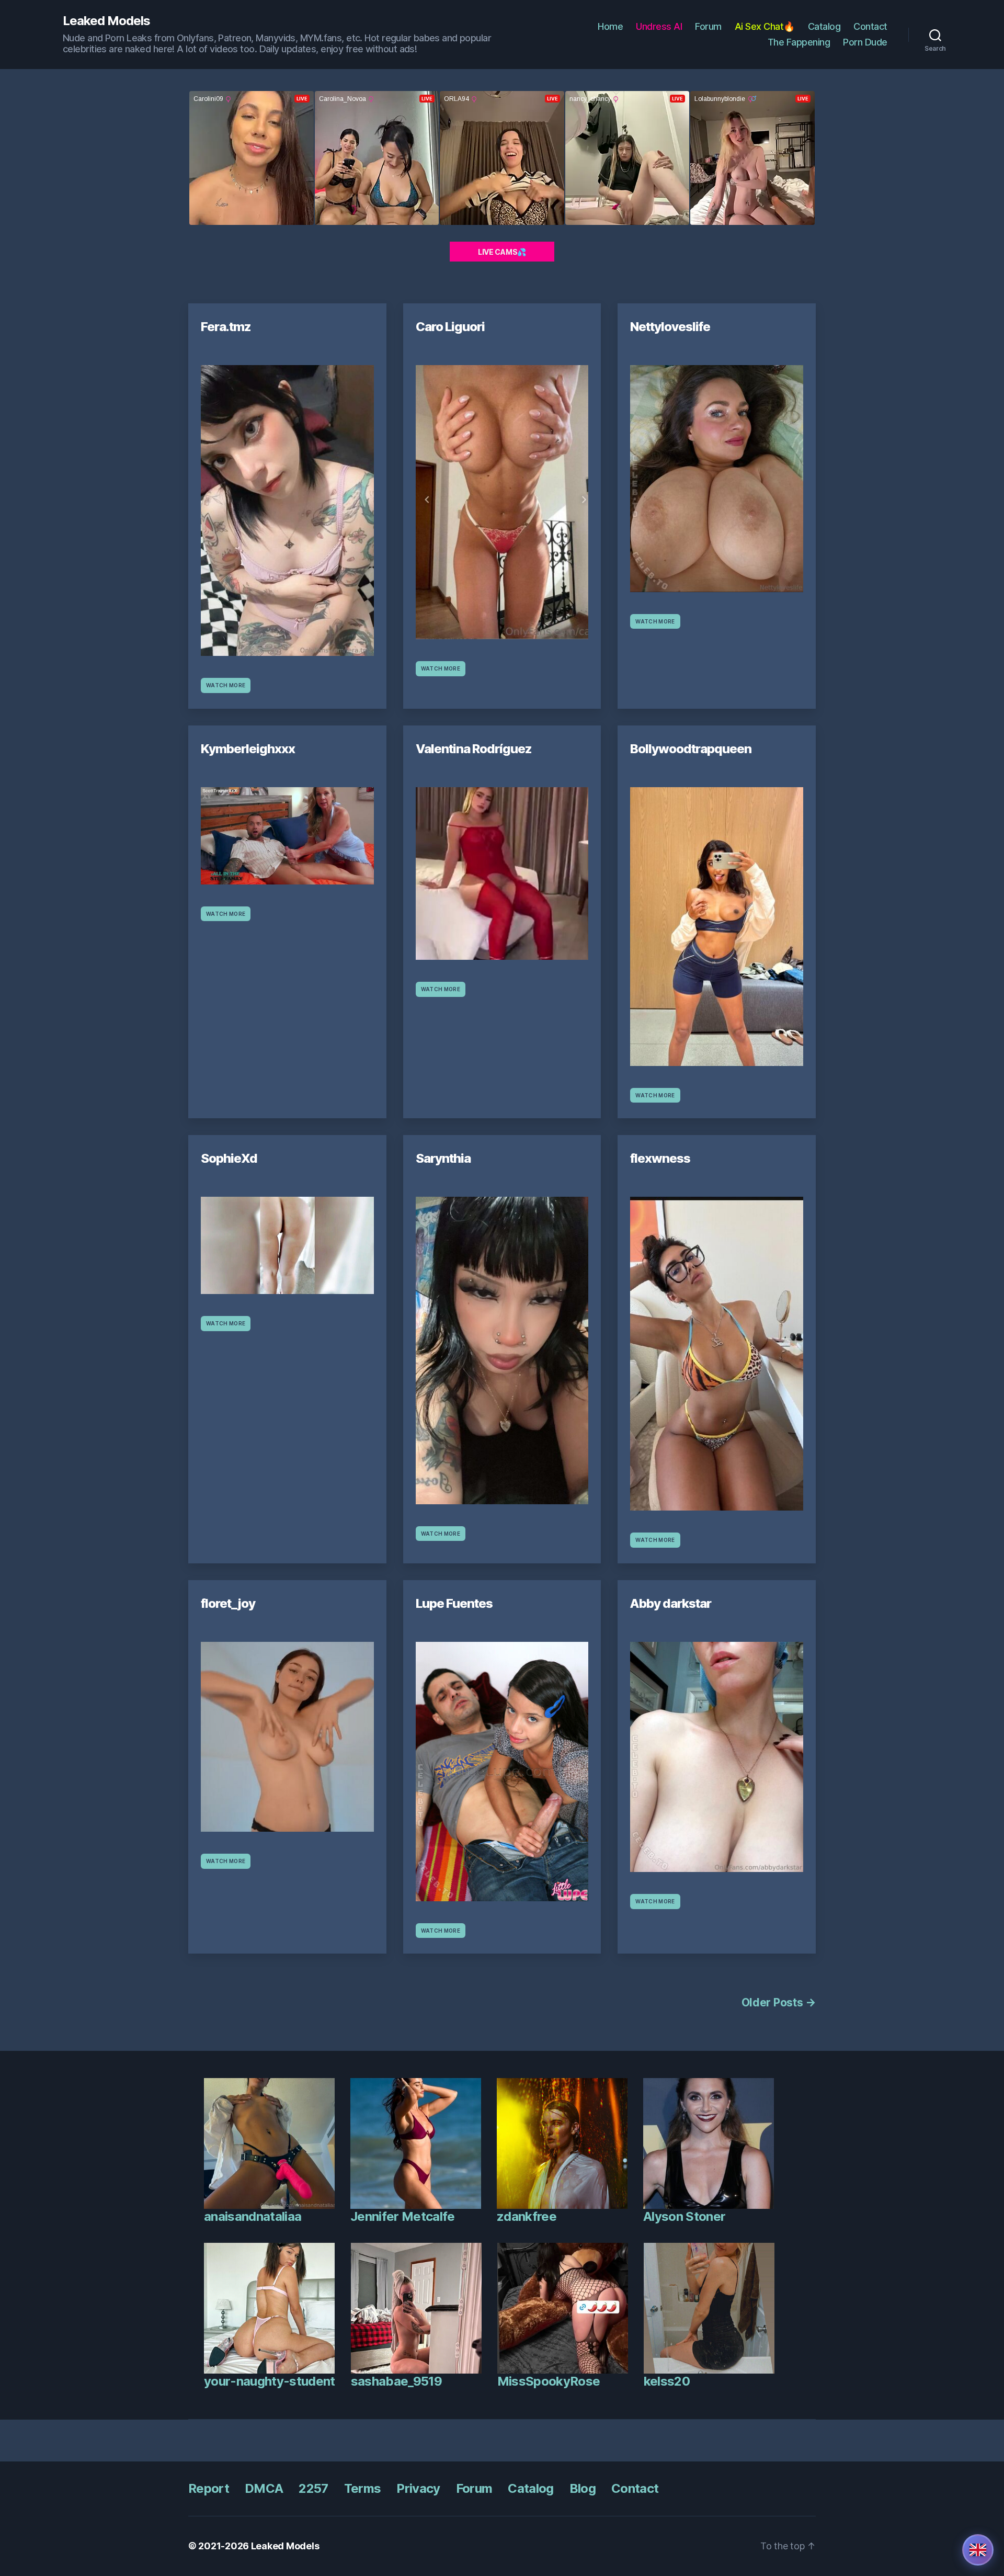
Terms (363, 2488)
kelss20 (667, 2381)
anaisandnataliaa (253, 2216)
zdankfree (527, 2216)
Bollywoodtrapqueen (691, 749)
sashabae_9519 (396, 2381)
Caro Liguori (450, 327)
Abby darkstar (671, 1603)
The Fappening (799, 42)
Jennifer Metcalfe (403, 2216)
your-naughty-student (270, 2381)
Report (209, 2488)
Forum (708, 26)
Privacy (418, 2488)
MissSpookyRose (549, 2381)
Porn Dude (865, 42)
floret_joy (228, 1603)
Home (610, 26)
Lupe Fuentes (454, 1603)
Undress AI (659, 26)
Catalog (824, 26)
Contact (870, 26)
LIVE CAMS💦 (502, 252)
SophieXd (229, 1158)
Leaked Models (106, 21)
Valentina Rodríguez (474, 749)
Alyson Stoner (684, 2216)
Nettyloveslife (670, 327)
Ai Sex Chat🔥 (765, 26)
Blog (583, 2488)
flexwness (660, 1158)
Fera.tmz (226, 327)
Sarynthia (443, 1158)
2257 (313, 2488)
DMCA (264, 2488)
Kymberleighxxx (248, 749)
